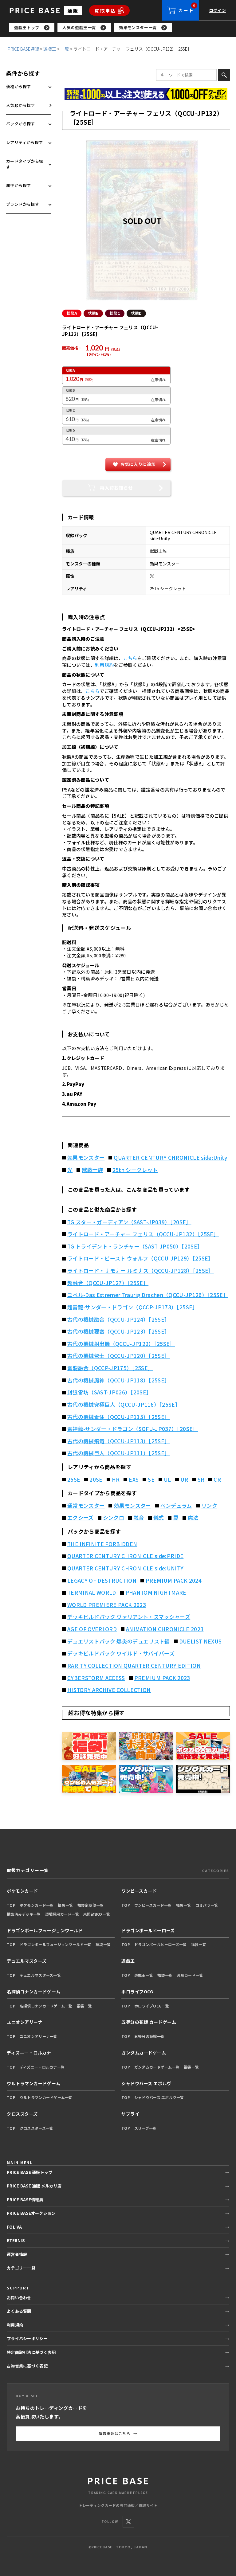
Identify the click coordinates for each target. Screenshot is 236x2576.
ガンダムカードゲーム (144, 2053)
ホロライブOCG (137, 1992)
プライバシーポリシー (27, 2338)
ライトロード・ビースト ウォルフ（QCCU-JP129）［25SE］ (140, 1258)
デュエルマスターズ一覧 (40, 1975)
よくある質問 (19, 2311)
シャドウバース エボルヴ (146, 2083)
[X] (128, 2522)
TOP (11, 1905)
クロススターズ (22, 2114)
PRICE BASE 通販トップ (29, 2172)
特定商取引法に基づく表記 (31, 2352)
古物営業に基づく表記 (27, 2366)
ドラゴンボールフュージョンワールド (45, 1930)
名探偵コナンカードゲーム (34, 1992)
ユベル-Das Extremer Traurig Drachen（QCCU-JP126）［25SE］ (148, 1295)
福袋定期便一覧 (91, 1905)
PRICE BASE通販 (23, 49)
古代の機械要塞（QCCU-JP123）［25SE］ (119, 1331)
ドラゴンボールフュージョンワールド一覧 (55, 1944)
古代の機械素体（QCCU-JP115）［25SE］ (119, 1417)
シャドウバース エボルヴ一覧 (159, 2097)
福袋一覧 (65, 1905)
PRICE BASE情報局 (25, 2200)
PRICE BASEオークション (31, 2213)
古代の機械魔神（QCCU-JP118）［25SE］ (119, 1380)
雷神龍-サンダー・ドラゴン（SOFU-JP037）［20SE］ (133, 1429)
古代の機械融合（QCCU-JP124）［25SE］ (119, 1319)
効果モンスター (86, 1158)
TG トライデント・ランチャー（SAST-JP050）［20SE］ (135, 1246)
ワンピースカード (139, 1891)
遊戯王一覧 (144, 1975)
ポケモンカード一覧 (37, 1905)
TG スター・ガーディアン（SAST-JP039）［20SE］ (129, 1222)
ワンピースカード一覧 (153, 1905)
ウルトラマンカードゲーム (34, 2083)
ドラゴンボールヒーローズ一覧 (161, 1944)
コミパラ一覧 (207, 1905)
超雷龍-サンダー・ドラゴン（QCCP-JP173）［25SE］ (133, 1307)
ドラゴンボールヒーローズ (148, 1930)
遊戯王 (50, 49)
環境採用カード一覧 (62, 1914)
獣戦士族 (92, 1170)
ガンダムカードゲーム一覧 (157, 2067)
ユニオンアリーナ (25, 2022)
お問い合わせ (19, 2298)
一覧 (65, 49)
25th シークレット (135, 1170)
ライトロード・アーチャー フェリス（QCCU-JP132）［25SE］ (143, 1234)
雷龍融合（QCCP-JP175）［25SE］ (110, 1368)
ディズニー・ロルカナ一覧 (42, 2067)
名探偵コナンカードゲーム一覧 (46, 2006)
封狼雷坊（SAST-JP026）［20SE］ (109, 1392)
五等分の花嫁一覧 (149, 2036)
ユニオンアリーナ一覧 (39, 2036)
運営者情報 (17, 2254)
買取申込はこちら (118, 2433)
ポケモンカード (22, 1891)
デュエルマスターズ (27, 1961)
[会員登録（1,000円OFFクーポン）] (146, 94)
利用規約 (104, 665)
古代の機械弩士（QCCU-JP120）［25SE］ (119, 1356)
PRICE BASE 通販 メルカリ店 (34, 2186)
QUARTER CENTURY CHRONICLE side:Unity (170, 1158)
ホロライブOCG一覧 (152, 2006)
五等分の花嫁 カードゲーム (149, 2022)
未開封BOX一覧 (97, 1914)
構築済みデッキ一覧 (24, 1914)
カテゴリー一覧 (21, 2268)
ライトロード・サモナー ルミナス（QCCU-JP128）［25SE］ (141, 1271)
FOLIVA (14, 2227)
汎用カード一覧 (190, 1975)
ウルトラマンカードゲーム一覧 (46, 2097)
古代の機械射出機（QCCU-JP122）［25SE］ (121, 1344)
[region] (123, 28)
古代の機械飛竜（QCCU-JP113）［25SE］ (119, 1441)
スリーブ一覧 (146, 2128)
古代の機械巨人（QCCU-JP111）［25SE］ (119, 1453)
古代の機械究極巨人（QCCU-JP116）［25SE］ (124, 1405)
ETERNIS (16, 2240)
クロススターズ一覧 (37, 2128)
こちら (130, 658)
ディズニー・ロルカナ (29, 2053)
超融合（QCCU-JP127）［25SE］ (108, 1283)
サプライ (130, 2114)
